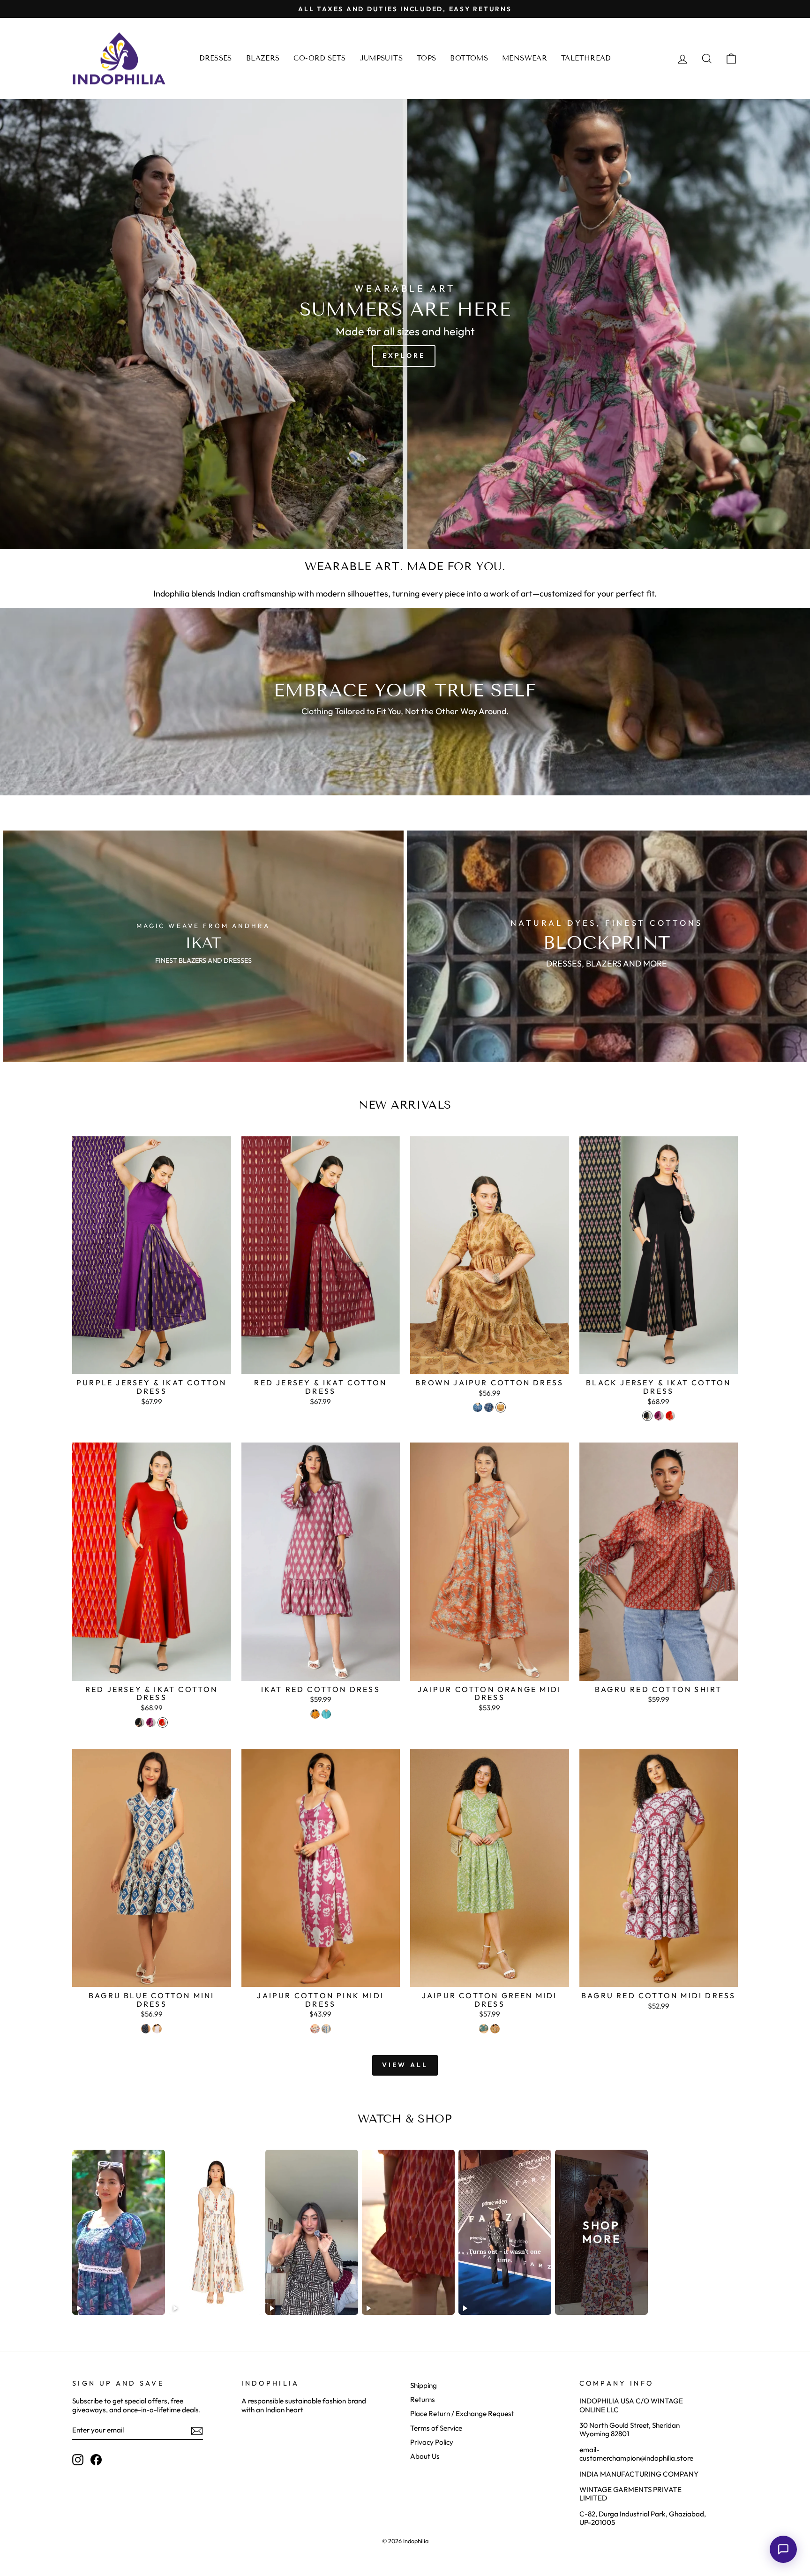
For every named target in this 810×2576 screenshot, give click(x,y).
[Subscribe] (197, 2431)
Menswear (525, 58)
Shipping (424, 2385)
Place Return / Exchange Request (462, 2414)
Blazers (263, 58)
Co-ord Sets (319, 58)
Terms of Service (436, 2428)
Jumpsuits (381, 58)
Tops (427, 58)
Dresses (216, 58)
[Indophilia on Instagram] (78, 2460)
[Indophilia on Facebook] (96, 2460)
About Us (425, 2456)
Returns (423, 2399)
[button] (783, 2549)
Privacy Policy (432, 2442)
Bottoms (469, 58)
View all (405, 2065)
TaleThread (586, 58)
